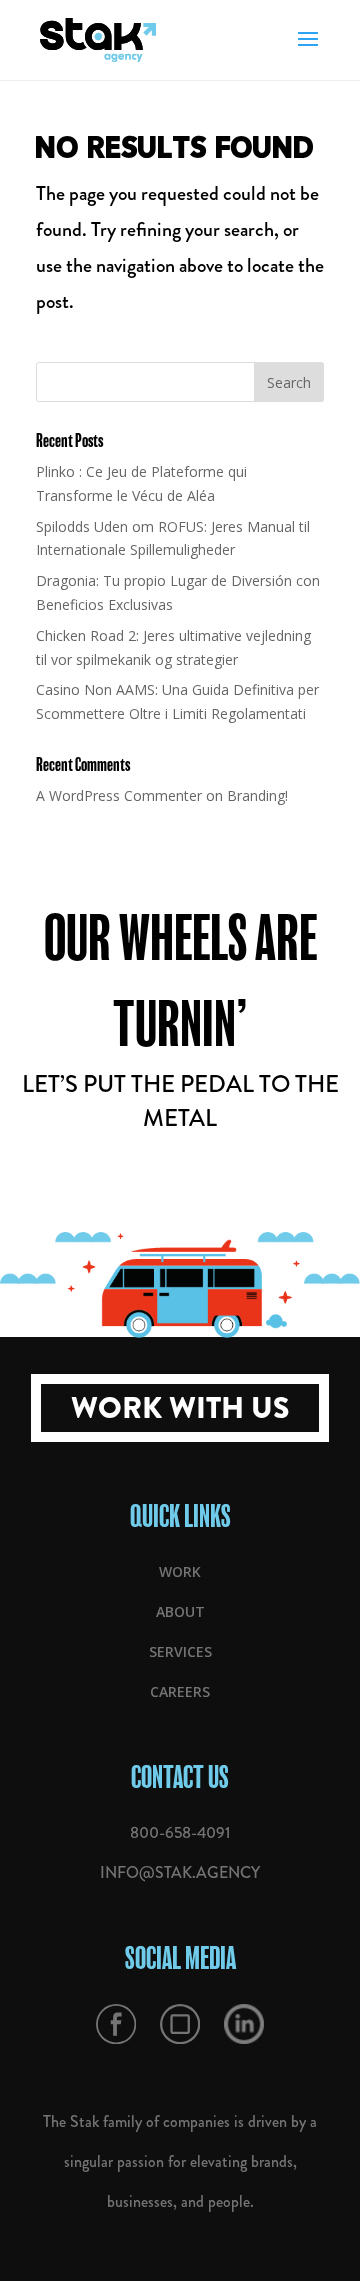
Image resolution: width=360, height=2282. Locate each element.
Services (180, 1651)
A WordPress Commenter (119, 795)
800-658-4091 (180, 1832)
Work (180, 1571)
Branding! (257, 795)
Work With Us (180, 1408)
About (180, 1611)
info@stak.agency (180, 1872)
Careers (180, 1691)
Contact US (180, 1776)
